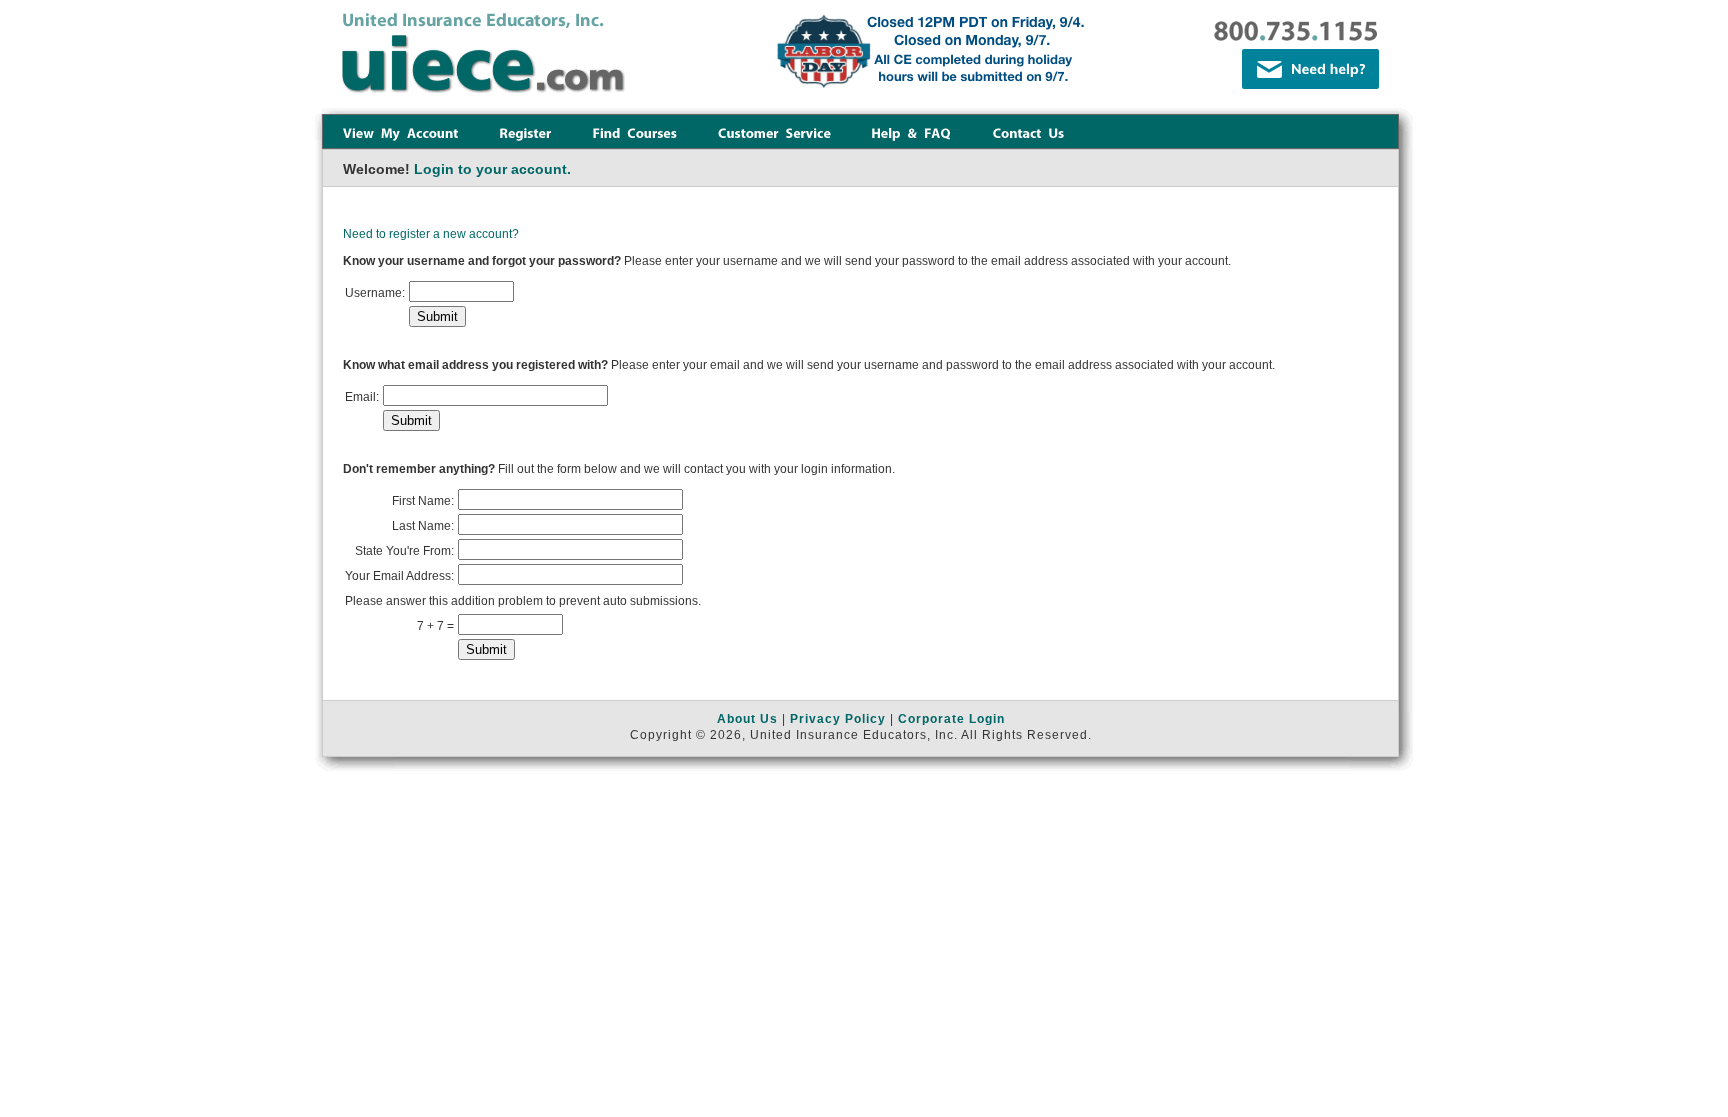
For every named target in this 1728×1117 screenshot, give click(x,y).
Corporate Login (951, 719)
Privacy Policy (838, 719)
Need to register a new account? (431, 234)
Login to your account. (492, 169)
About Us (747, 719)
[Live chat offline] (1310, 69)
